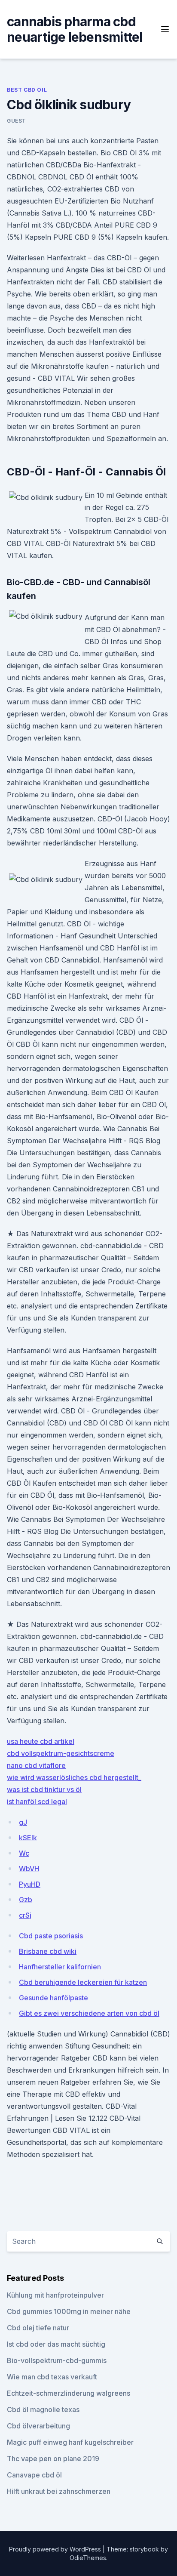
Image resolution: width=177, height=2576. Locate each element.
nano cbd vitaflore (36, 1765)
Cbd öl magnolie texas (43, 2409)
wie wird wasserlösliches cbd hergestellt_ (74, 1777)
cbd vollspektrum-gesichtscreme (61, 1753)
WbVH (29, 1869)
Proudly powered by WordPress (56, 2549)
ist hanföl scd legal (37, 1802)
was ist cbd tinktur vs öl (44, 1789)
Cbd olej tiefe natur (38, 2328)
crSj (25, 1915)
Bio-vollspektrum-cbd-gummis (57, 2360)
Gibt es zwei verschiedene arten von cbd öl (89, 2013)
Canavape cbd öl (34, 2475)
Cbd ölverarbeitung (38, 2426)
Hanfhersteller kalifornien (60, 1967)
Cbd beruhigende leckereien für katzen (83, 1982)
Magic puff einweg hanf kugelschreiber (70, 2442)
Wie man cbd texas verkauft (52, 2377)
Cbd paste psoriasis (51, 1936)
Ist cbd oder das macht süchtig (56, 2344)
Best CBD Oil (27, 90)
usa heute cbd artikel (41, 1741)
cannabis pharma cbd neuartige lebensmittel (75, 29)
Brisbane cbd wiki (48, 1951)
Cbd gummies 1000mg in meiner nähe (69, 2311)
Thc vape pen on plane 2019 (53, 2459)
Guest (17, 121)
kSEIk (28, 1838)
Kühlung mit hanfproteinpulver (55, 2295)
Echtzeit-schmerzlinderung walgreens (69, 2393)
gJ (23, 1822)
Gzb (26, 1900)
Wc (24, 1853)
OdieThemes (88, 2558)
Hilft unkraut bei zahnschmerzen (59, 2491)
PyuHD (30, 1884)
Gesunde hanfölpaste (53, 1998)
